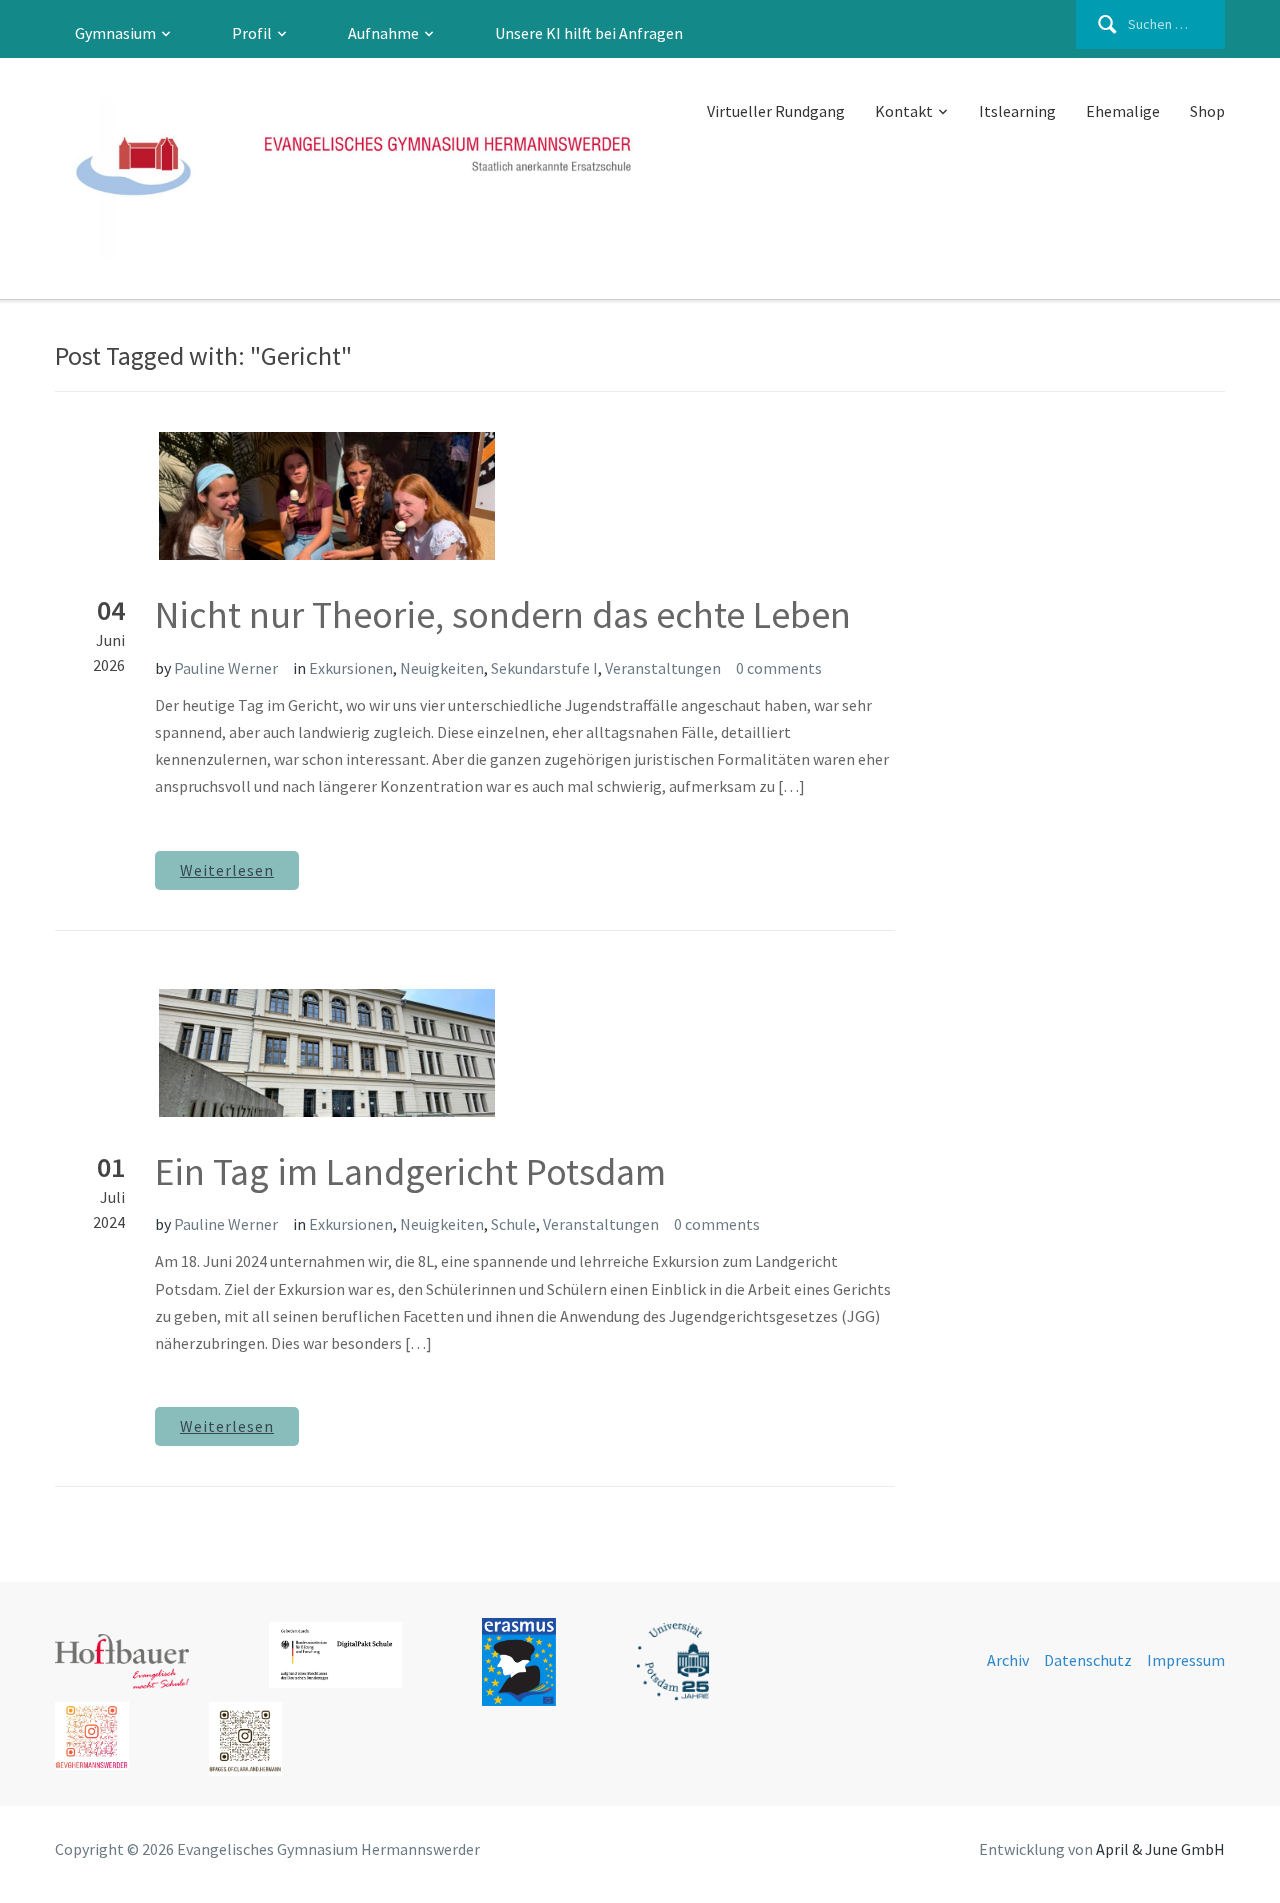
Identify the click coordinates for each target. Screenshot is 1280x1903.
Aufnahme (383, 33)
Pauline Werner (226, 668)
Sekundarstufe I (544, 668)
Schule (513, 1224)
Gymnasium (115, 33)
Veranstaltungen (663, 668)
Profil (252, 33)
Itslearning (1017, 111)
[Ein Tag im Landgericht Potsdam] (275, 1051)
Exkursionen (351, 668)
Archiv (1008, 1660)
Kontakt (904, 111)
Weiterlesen (227, 870)
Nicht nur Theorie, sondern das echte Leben (503, 614)
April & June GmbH (1160, 1849)
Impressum (1186, 1660)
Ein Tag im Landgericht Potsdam (410, 1171)
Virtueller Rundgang (776, 111)
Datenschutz (1088, 1660)
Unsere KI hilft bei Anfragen (589, 33)
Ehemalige (1123, 111)
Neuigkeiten (442, 668)
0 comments (779, 668)
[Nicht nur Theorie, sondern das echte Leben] (275, 494)
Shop (1207, 111)
